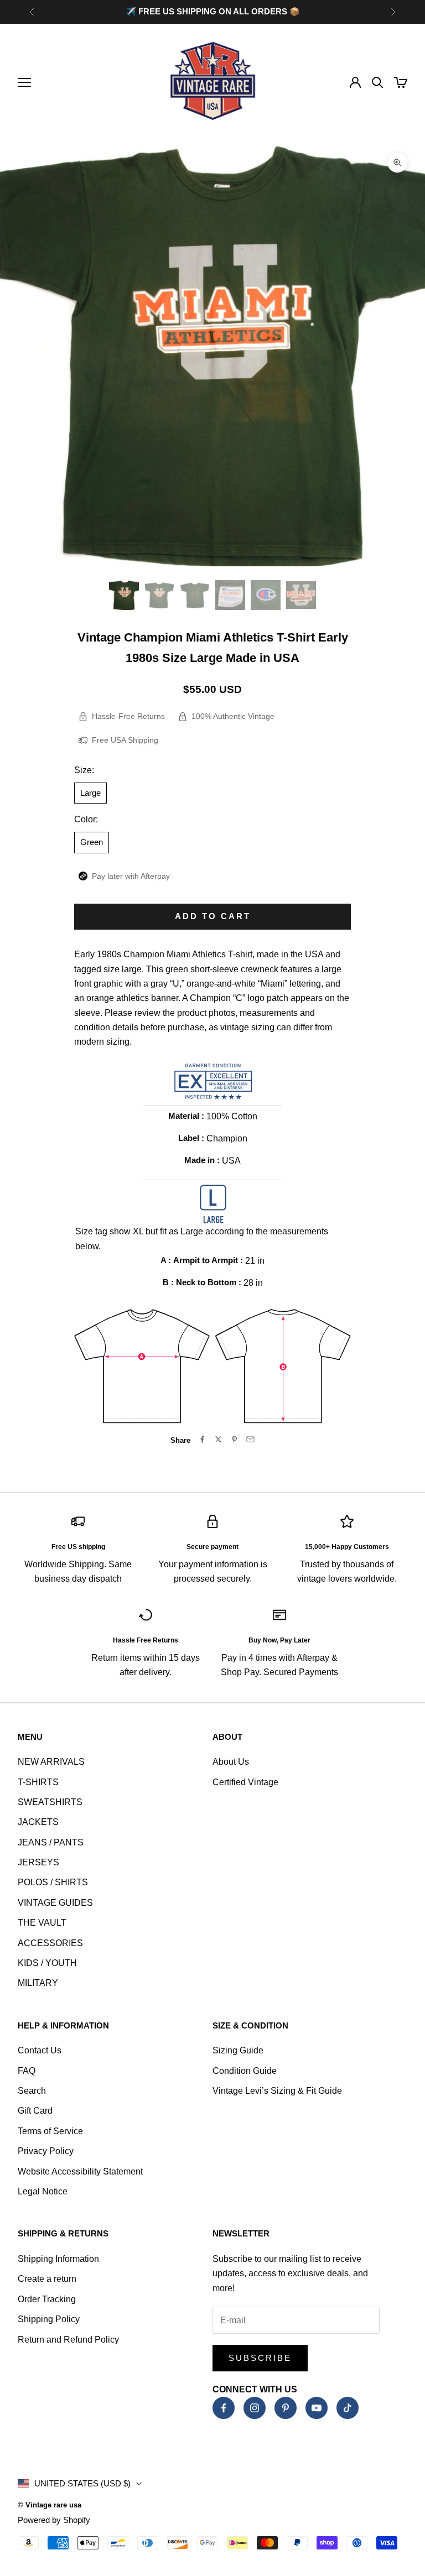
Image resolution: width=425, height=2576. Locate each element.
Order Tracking (47, 2299)
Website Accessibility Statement (80, 2171)
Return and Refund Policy (68, 2340)
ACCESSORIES (50, 1943)
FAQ (27, 2071)
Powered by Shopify (54, 2520)
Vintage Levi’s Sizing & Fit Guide (277, 2091)
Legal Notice (43, 2191)
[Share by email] (250, 1439)
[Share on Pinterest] (234, 1439)
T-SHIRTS (38, 1782)
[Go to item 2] (159, 595)
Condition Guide (245, 2071)
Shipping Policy (49, 2319)
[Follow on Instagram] (255, 2408)
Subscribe (260, 2358)
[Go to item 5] (266, 595)
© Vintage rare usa (50, 2505)
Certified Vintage (245, 1782)
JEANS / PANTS (51, 1842)
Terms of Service (50, 2131)
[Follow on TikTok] (348, 2408)
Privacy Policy (46, 2151)
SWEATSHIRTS (50, 1802)
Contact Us (40, 2050)
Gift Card (35, 2111)
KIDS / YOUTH (47, 1963)
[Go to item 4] (230, 595)
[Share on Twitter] (218, 1439)
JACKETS (38, 1822)
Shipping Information (58, 2259)
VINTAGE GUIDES (55, 1903)
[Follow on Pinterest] (286, 2408)
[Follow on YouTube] (317, 2408)
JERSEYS (38, 1862)
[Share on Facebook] (202, 1439)
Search (32, 2091)
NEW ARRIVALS (51, 1762)
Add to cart (213, 916)
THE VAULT (42, 1923)
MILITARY (38, 1983)
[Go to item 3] (195, 595)
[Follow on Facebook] (224, 2408)
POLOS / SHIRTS (53, 1882)
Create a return (47, 2279)
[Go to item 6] (301, 595)
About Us (231, 1762)
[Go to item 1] (124, 595)
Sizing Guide (238, 2050)
